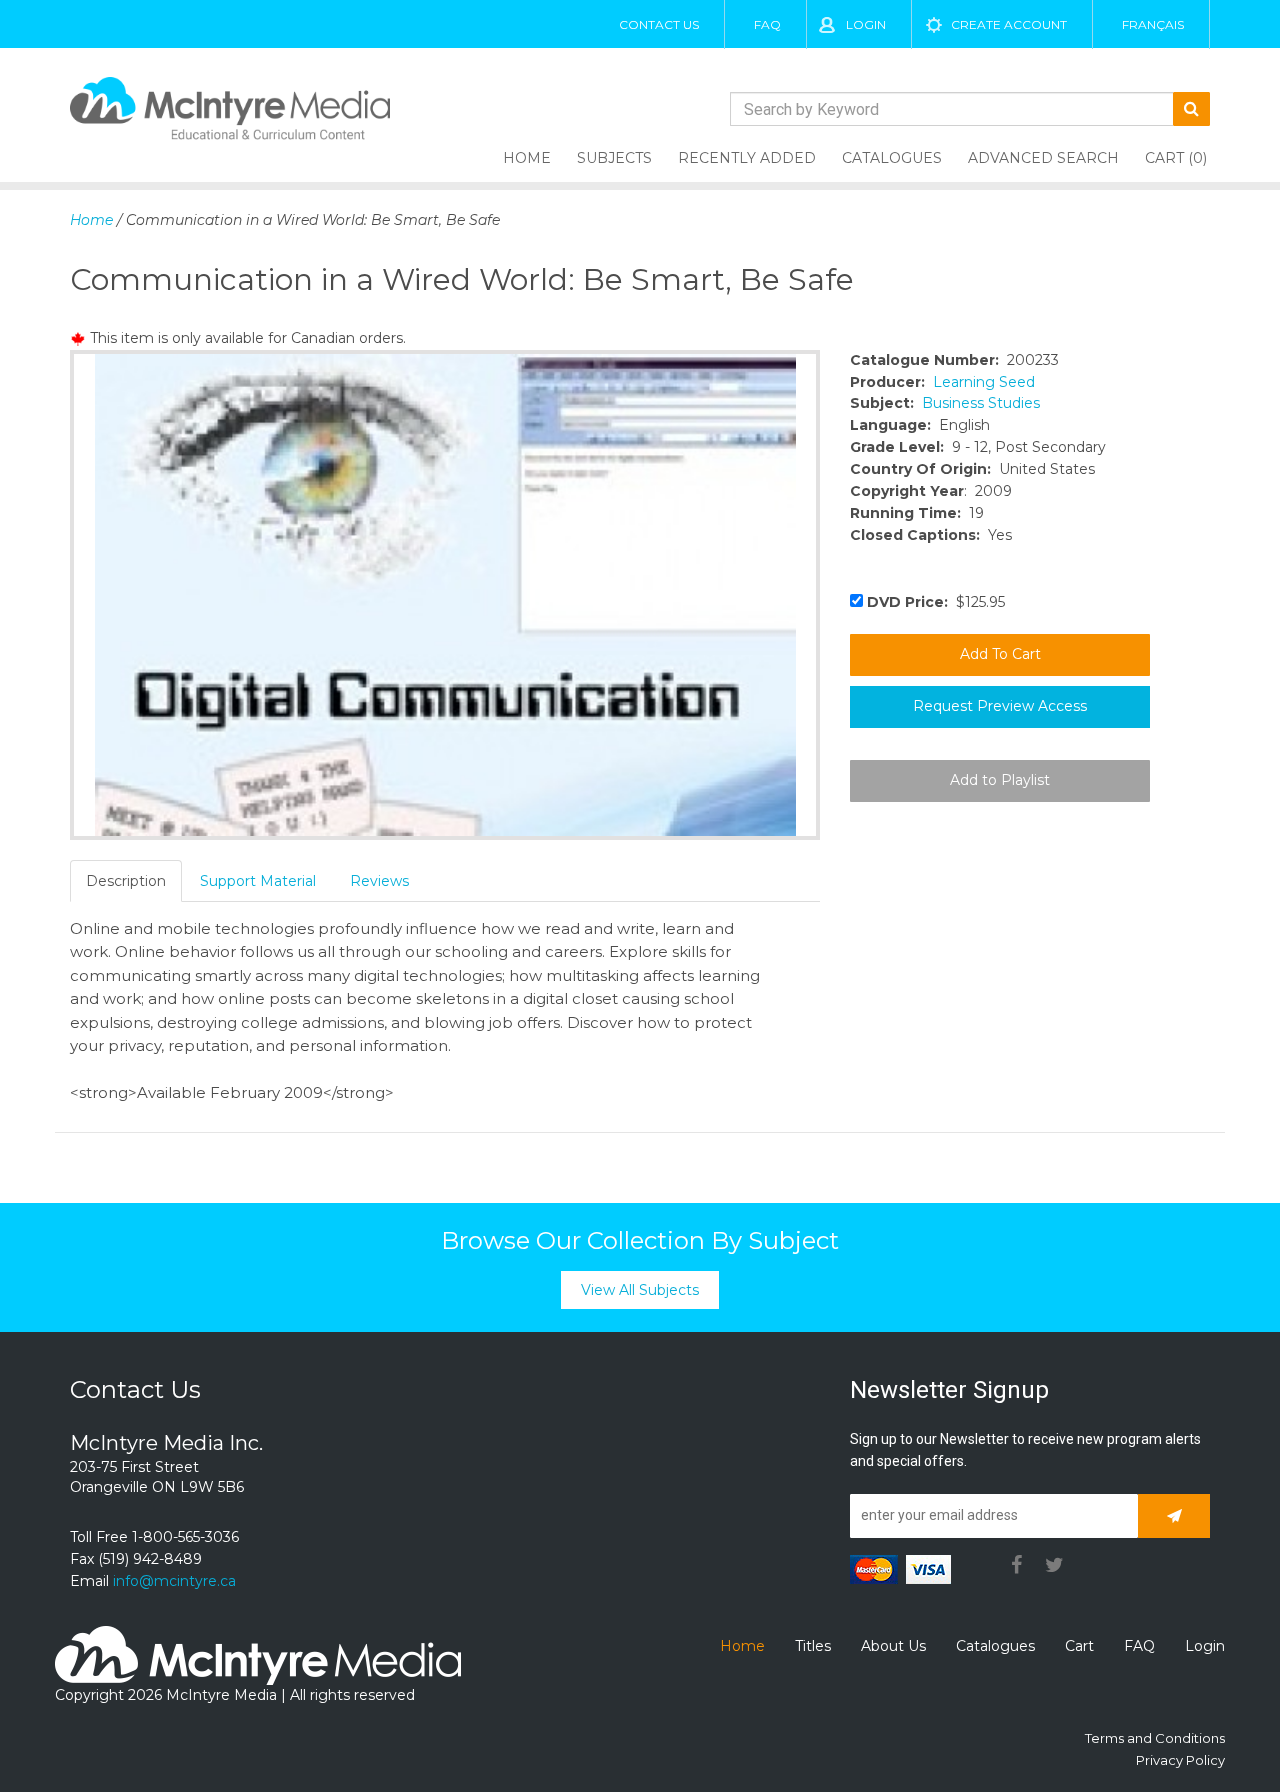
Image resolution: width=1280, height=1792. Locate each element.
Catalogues (892, 158)
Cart (1079, 1646)
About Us (893, 1646)
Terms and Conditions (1155, 1738)
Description (126, 881)
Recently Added (747, 158)
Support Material (258, 881)
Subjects (614, 158)
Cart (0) (1176, 158)
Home (527, 158)
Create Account (1009, 24)
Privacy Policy (1180, 1760)
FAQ (767, 24)
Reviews (379, 881)
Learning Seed (984, 382)
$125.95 (936, 602)
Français (1153, 24)
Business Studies (981, 403)
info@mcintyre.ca (174, 1581)
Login (866, 24)
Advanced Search (1043, 158)
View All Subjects (640, 1290)
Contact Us (659, 24)
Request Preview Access (1000, 706)
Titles (813, 1646)
